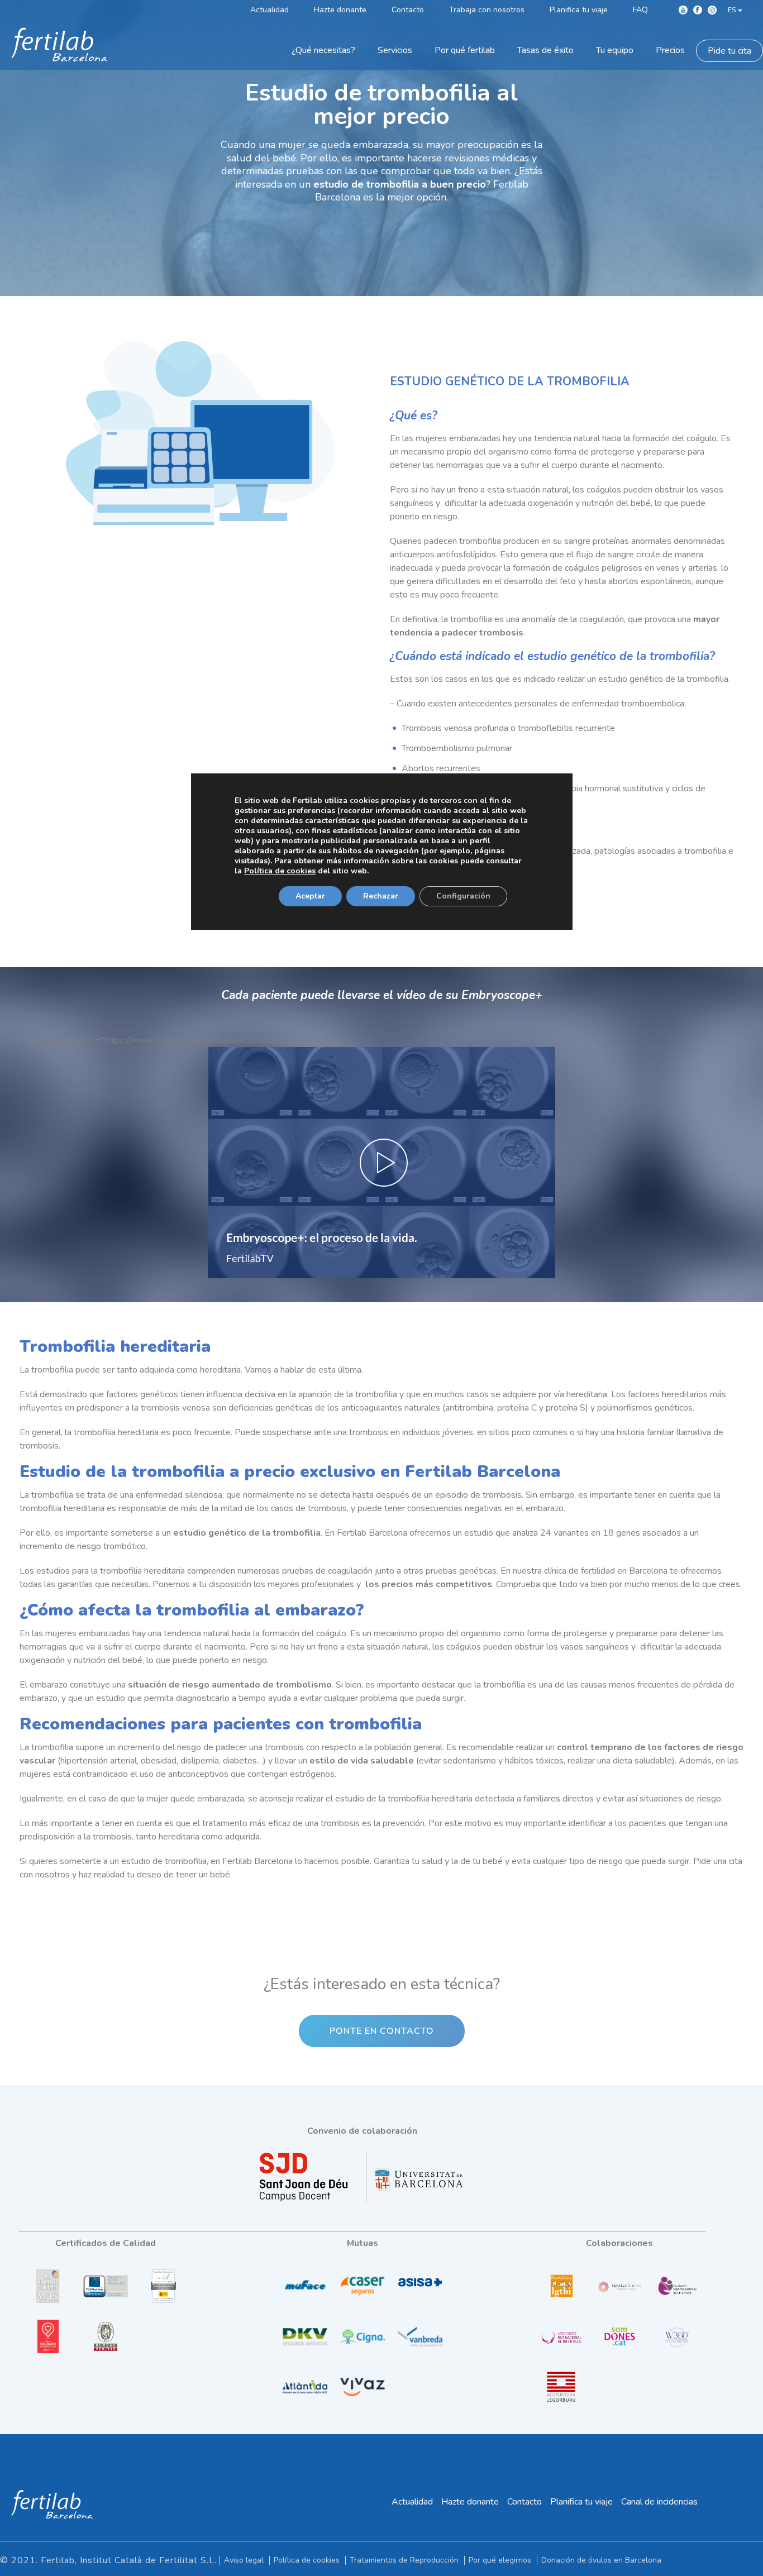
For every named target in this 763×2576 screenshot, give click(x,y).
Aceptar (310, 895)
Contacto (524, 2502)
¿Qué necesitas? (323, 50)
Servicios (395, 50)
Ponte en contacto (382, 2031)
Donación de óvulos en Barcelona (601, 2560)
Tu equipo (615, 50)
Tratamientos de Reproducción (404, 2560)
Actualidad (412, 2502)
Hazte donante (470, 2502)
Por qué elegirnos (500, 2560)
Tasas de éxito (545, 50)
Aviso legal (244, 2560)
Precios (670, 50)
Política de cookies (307, 2560)
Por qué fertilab (465, 50)
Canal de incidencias (659, 2502)
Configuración (463, 895)
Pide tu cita (729, 51)
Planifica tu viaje (581, 2502)
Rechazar (381, 895)
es (732, 10)
